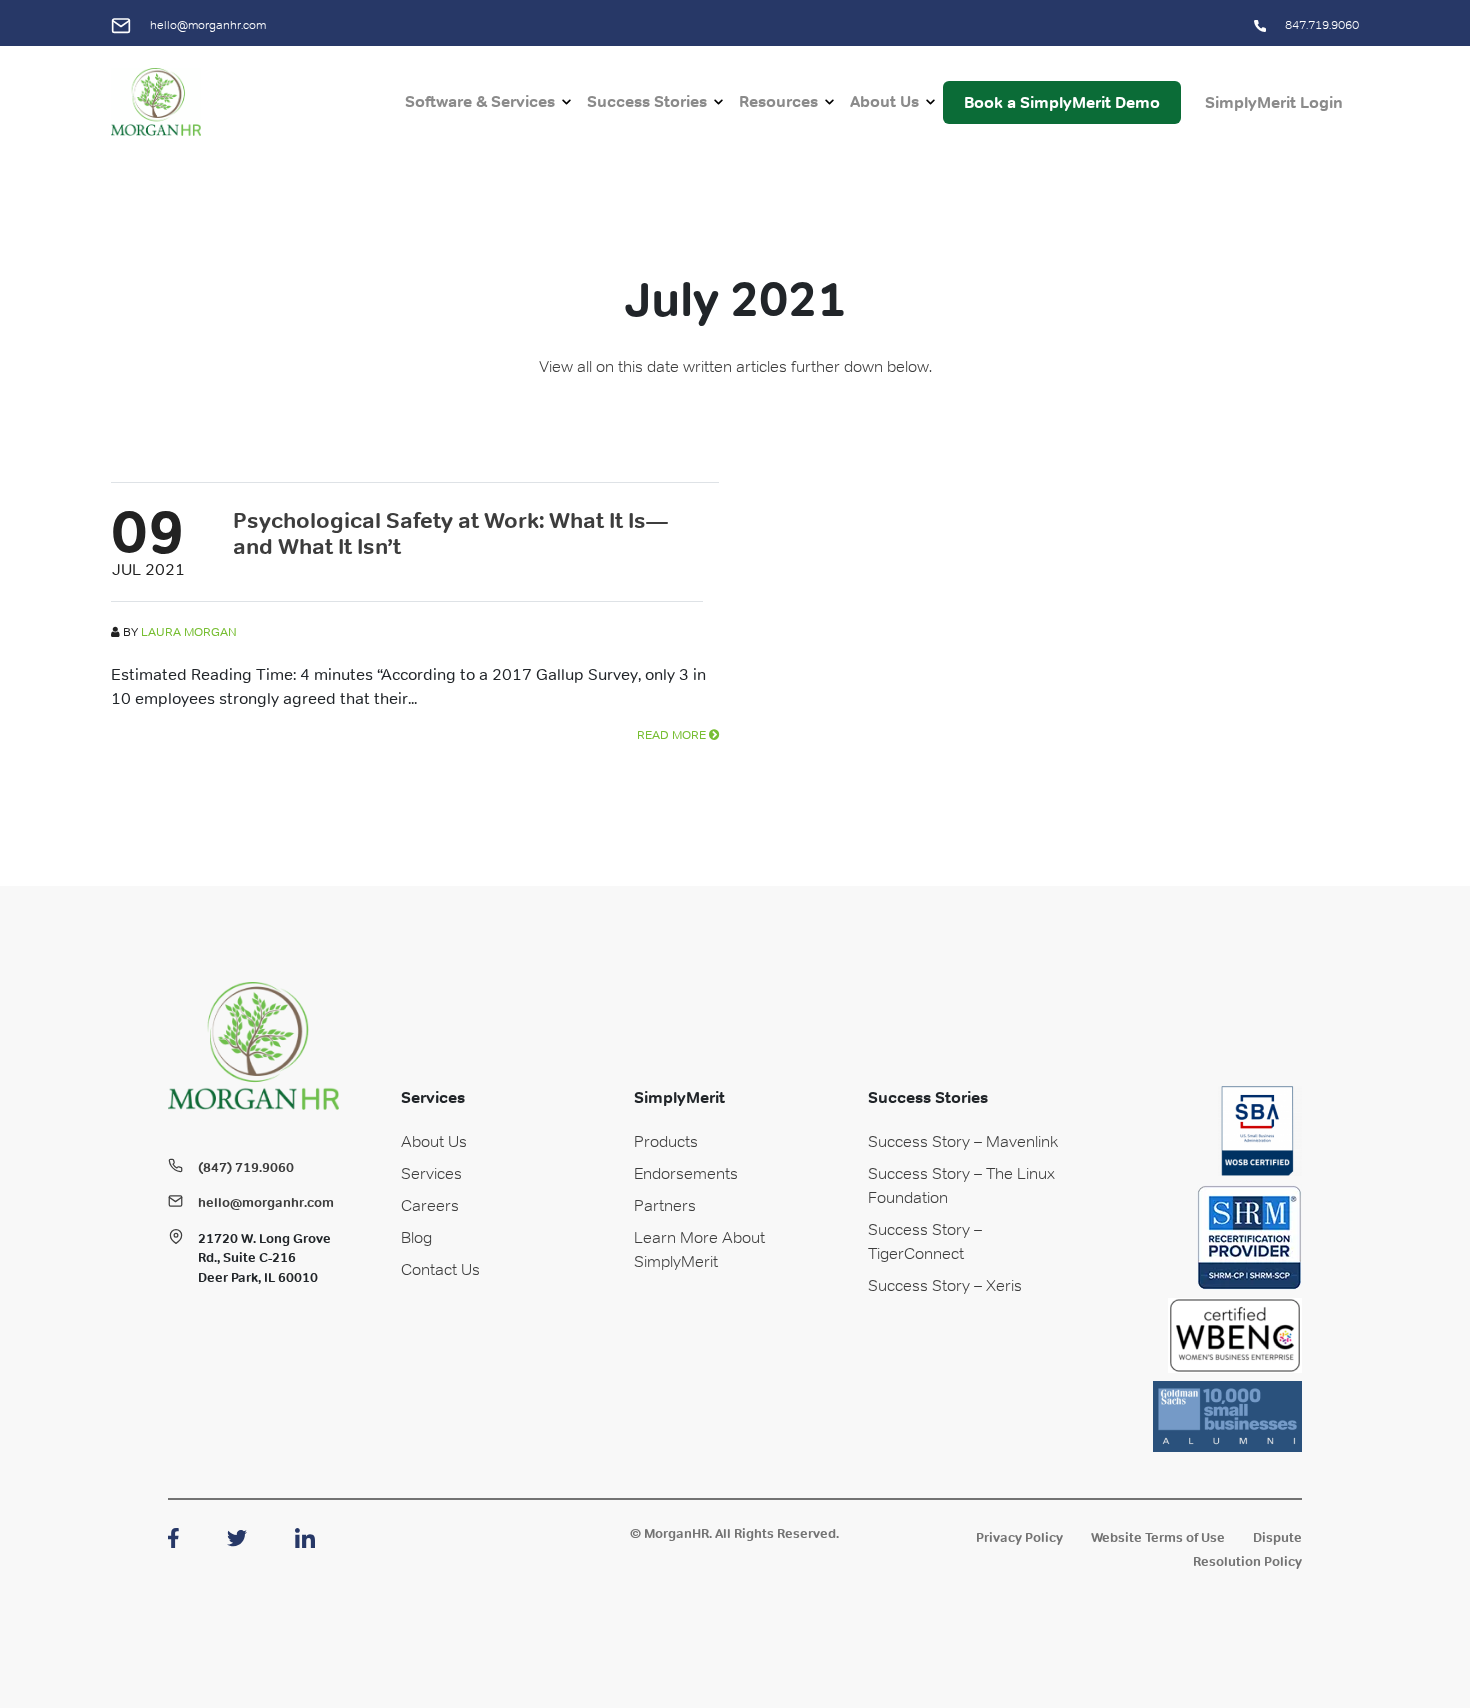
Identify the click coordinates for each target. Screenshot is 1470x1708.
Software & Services (480, 101)
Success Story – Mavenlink (963, 1141)
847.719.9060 (1320, 25)
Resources (778, 101)
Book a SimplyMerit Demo (1062, 102)
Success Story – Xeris (945, 1285)
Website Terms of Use (1158, 1537)
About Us (884, 101)
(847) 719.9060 (246, 1167)
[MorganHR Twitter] (237, 1536)
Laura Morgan (189, 632)
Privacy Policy (1019, 1537)
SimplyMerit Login (1274, 102)
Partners (665, 1205)
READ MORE (673, 735)
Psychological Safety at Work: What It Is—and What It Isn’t (450, 533)
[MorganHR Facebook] (173, 1536)
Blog (416, 1237)
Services (431, 1173)
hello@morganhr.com (206, 25)
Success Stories (647, 101)
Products (666, 1141)
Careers (430, 1205)
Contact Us (440, 1269)
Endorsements (686, 1173)
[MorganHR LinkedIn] (305, 1536)
